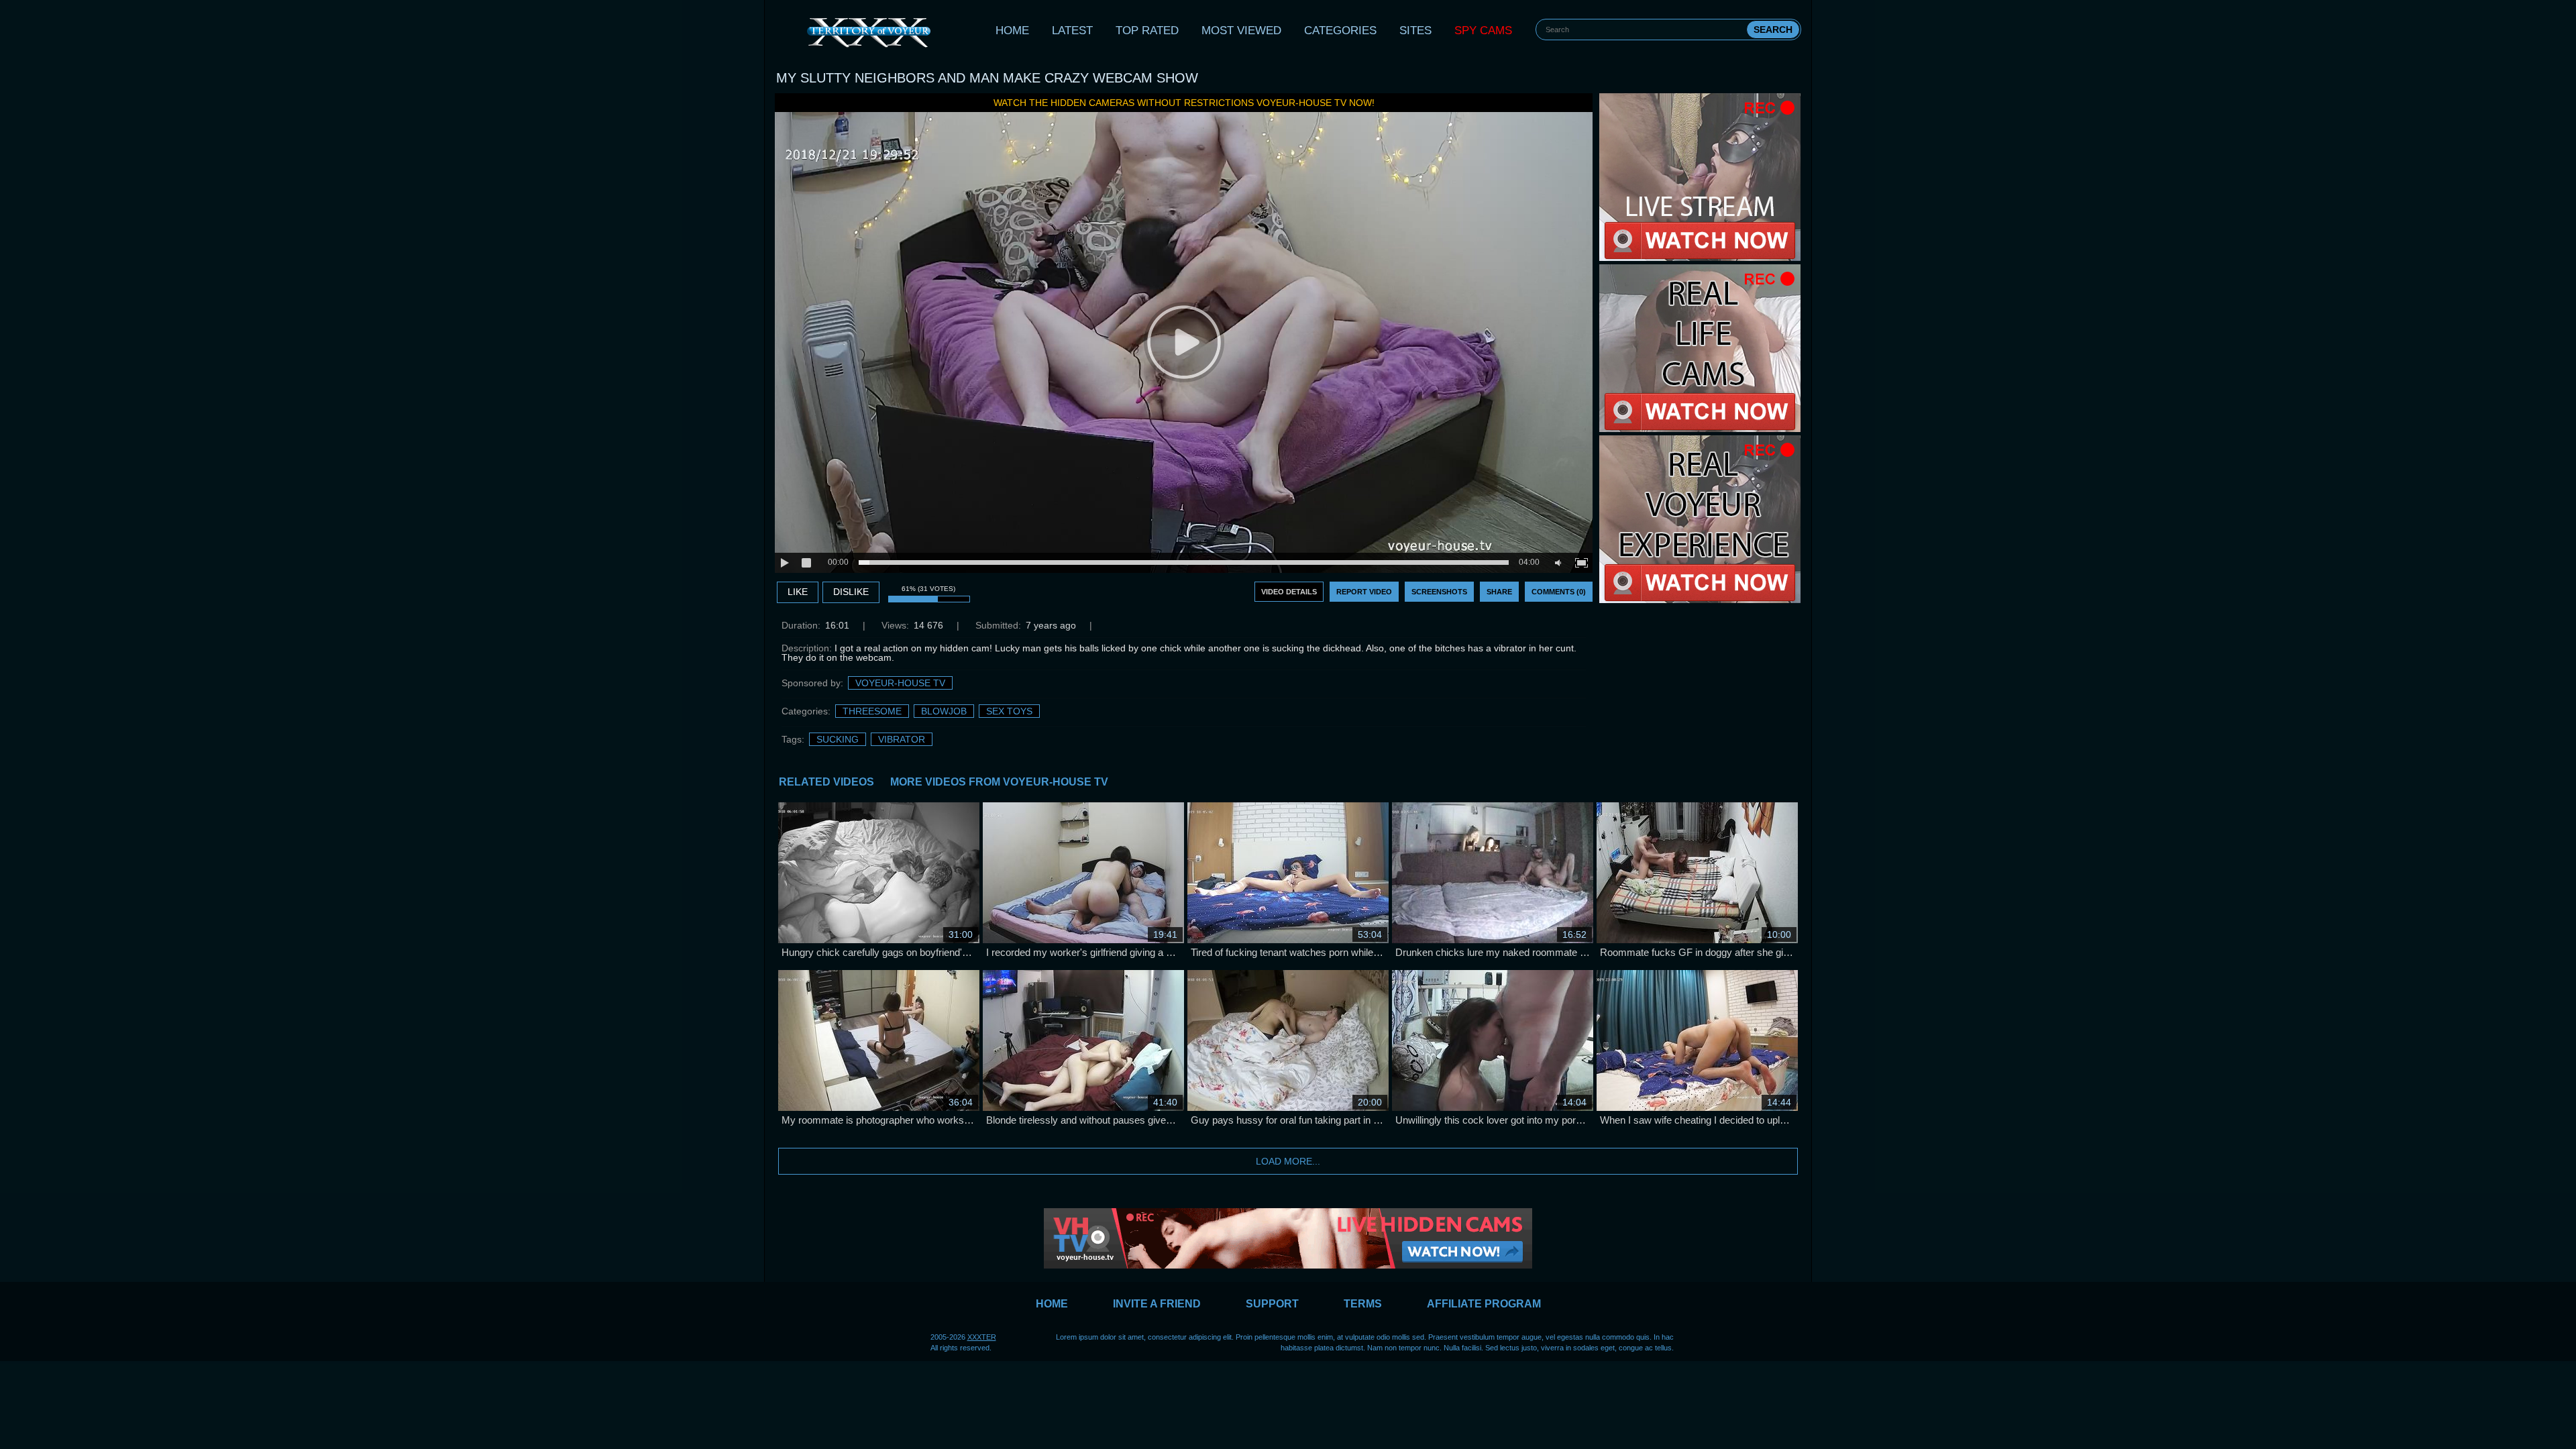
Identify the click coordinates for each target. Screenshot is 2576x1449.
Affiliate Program (1484, 1304)
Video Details (1289, 592)
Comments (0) (1559, 592)
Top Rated (1147, 31)
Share (1499, 592)
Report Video (1364, 592)
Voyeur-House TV (900, 683)
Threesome (872, 711)
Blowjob (944, 711)
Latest (1072, 31)
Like (798, 592)
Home (1012, 31)
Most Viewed (1241, 31)
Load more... (1288, 1161)
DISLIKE (851, 592)
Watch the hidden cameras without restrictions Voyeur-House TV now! (1184, 103)
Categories (1340, 31)
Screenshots (1439, 592)
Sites (1415, 31)
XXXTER (982, 1337)
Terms (1363, 1304)
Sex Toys (1009, 711)
